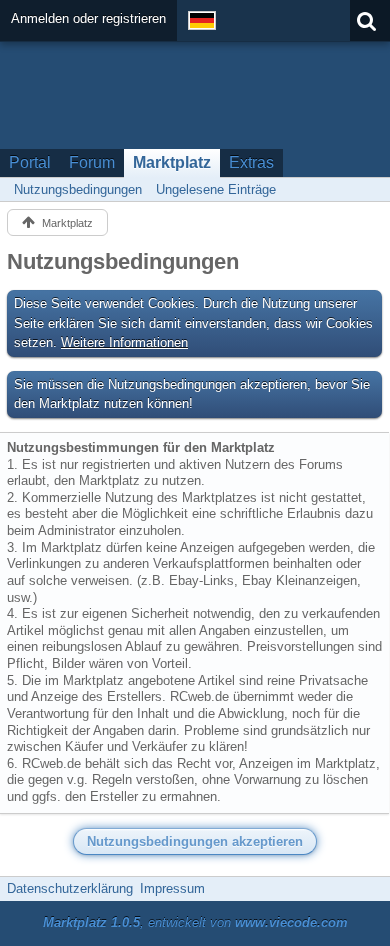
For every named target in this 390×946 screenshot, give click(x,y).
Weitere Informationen (124, 342)
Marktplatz (172, 162)
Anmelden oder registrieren (88, 18)
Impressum (172, 888)
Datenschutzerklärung (70, 888)
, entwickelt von (195, 922)
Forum (92, 162)
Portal (30, 162)
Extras (251, 162)
